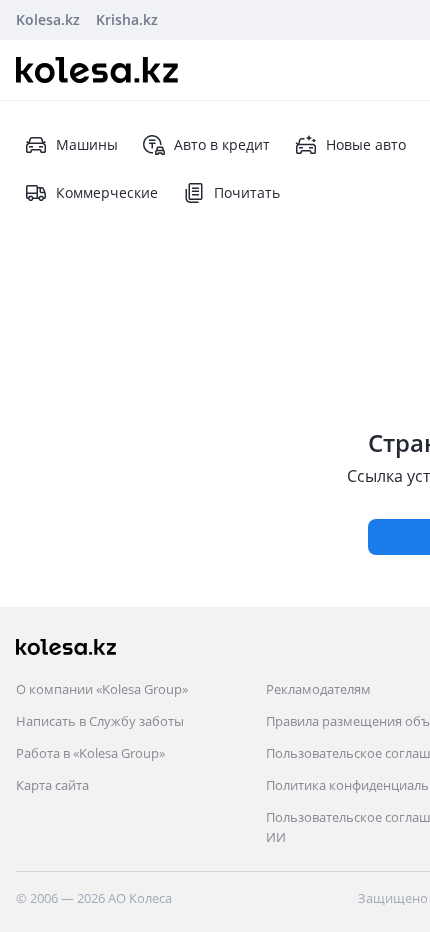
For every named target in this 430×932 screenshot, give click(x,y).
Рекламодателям (318, 689)
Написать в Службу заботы (100, 721)
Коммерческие (107, 192)
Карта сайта (52, 785)
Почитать (247, 192)
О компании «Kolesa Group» (102, 689)
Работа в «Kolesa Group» (90, 753)
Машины (87, 144)
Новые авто (366, 144)
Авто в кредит (222, 144)
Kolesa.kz (48, 19)
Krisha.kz (127, 19)
